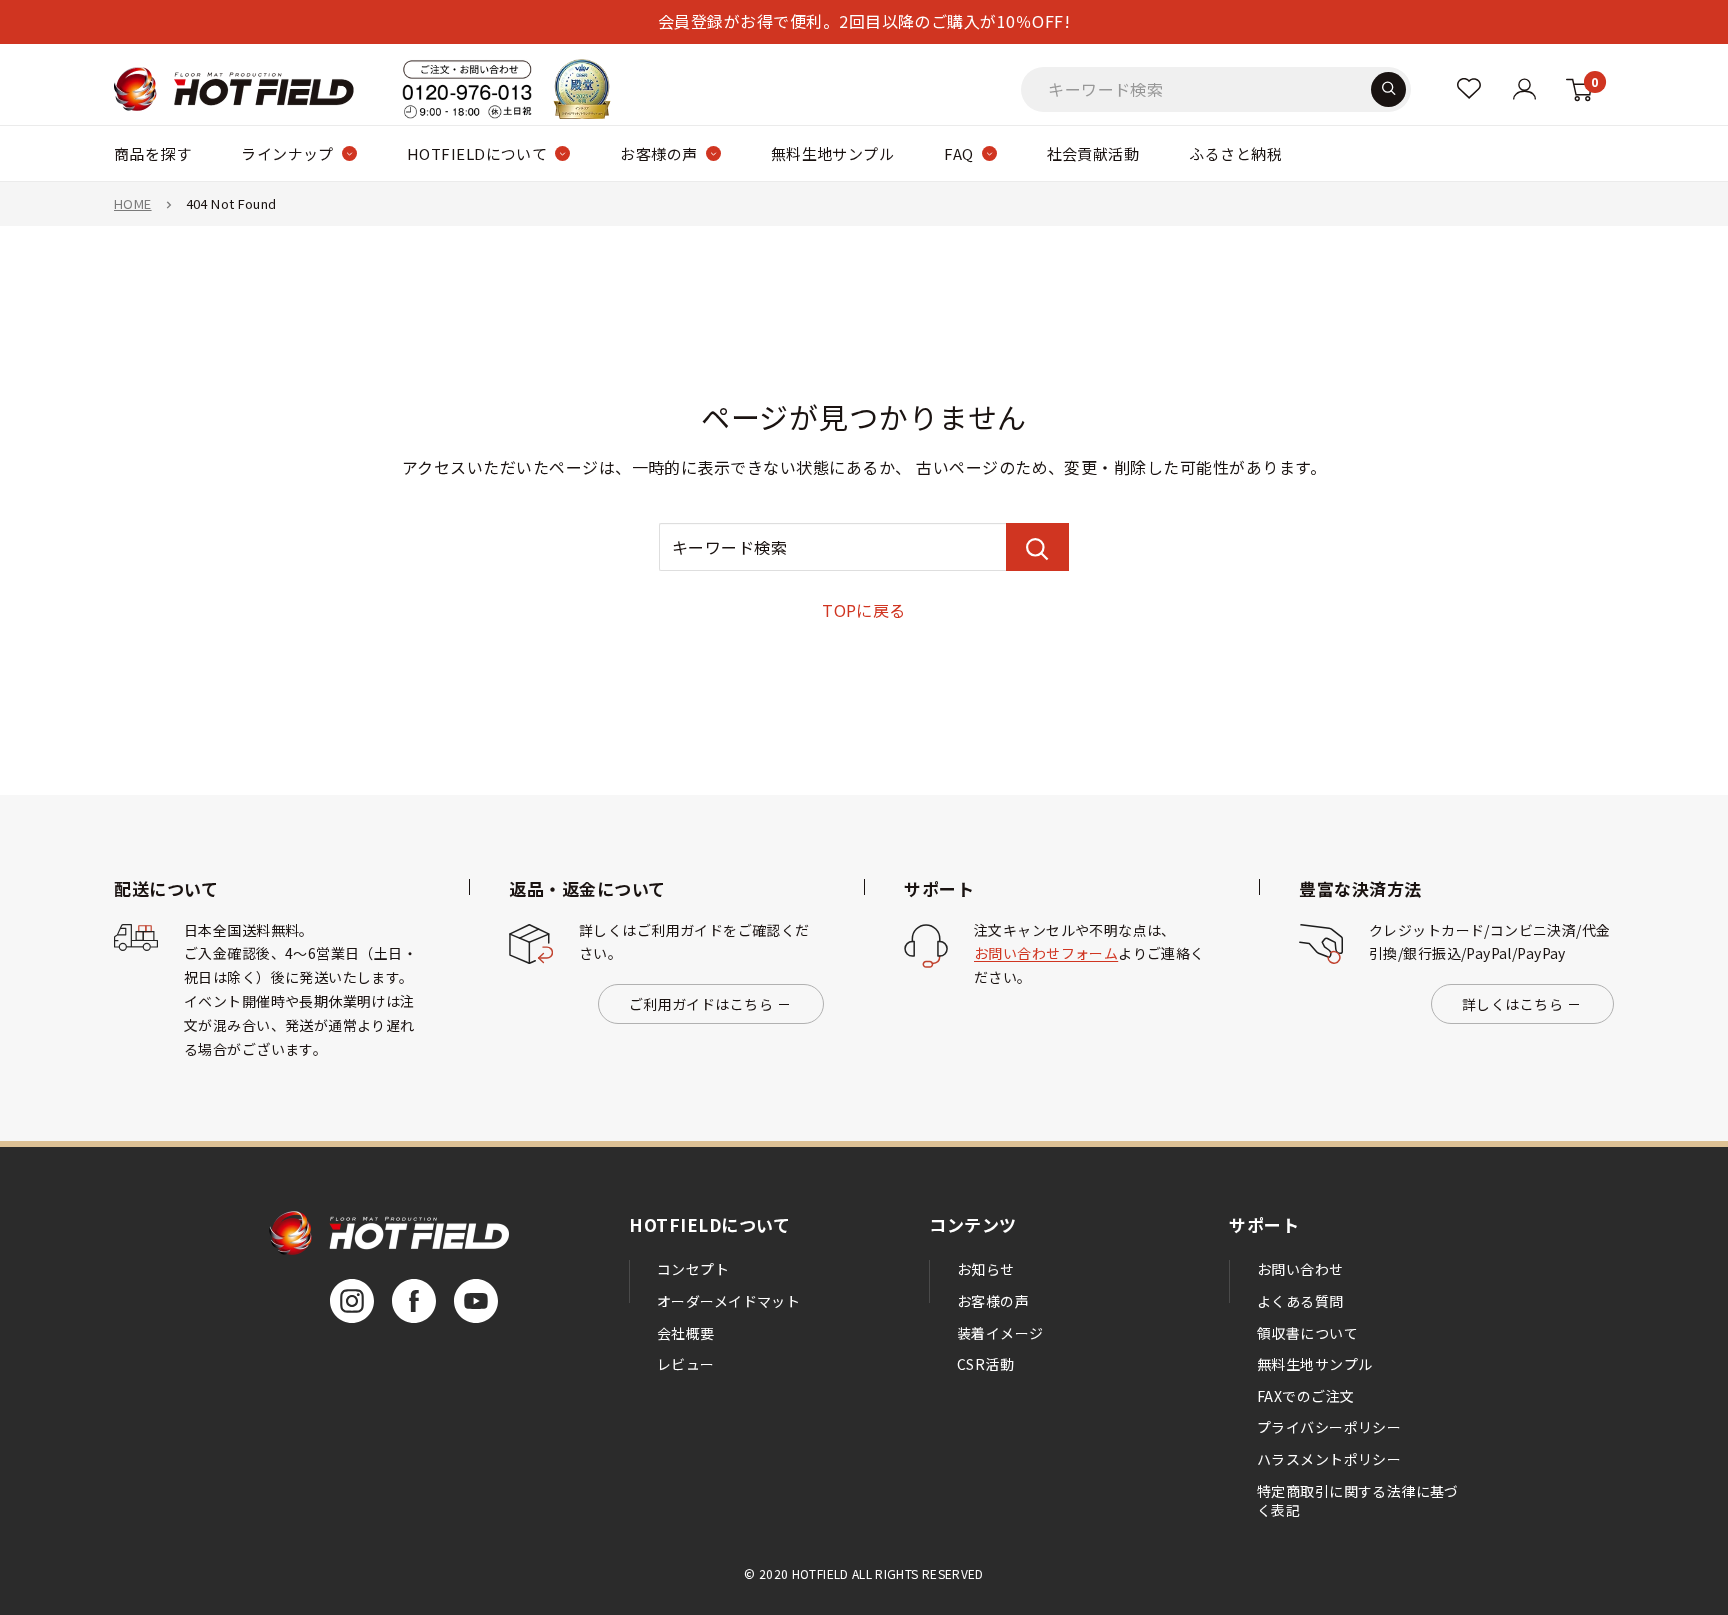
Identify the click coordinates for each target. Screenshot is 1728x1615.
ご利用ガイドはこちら (701, 1004)
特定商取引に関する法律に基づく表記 (1358, 1501)
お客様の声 (658, 153)
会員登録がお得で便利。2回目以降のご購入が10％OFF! (864, 21)
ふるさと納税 (1235, 153)
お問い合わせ (1300, 1269)
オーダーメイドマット (728, 1301)
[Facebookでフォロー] (414, 1301)
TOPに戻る (864, 610)
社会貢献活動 (1093, 153)
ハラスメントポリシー (1329, 1459)
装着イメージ (1000, 1333)
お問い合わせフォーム (1046, 953)
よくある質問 (1300, 1301)
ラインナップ (287, 153)
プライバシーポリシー (1329, 1427)
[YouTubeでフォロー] (476, 1301)
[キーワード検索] (1037, 547)
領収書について (1307, 1333)
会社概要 (686, 1333)
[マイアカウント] (1469, 88)
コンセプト (693, 1269)
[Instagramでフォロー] (352, 1301)
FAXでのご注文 (1305, 1396)
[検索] (1388, 88)
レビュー (686, 1364)
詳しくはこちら (1512, 1004)
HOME (133, 203)
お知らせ (986, 1269)
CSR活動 (985, 1364)
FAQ (958, 153)
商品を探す (152, 153)
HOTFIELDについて (477, 153)
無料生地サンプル (833, 153)
